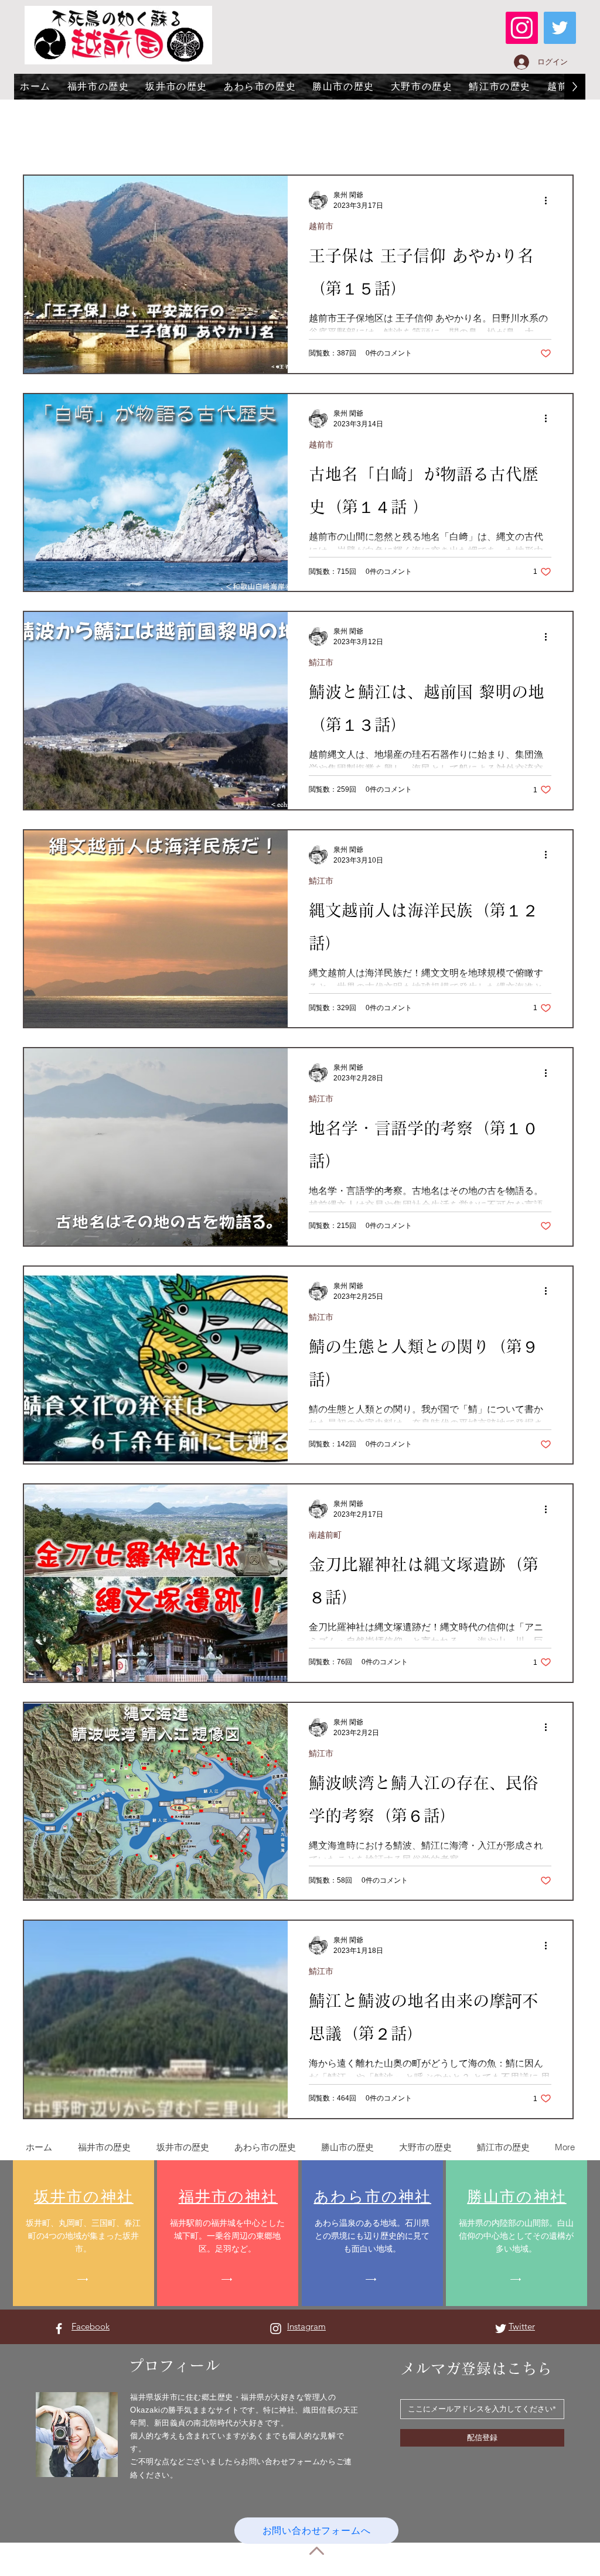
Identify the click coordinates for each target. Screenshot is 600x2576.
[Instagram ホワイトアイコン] (276, 2329)
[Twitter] (560, 28)
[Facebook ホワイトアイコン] (59, 2329)
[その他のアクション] (550, 200)
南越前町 (325, 1535)
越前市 (321, 226)
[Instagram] (522, 28)
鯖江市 (321, 662)
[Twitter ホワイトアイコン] (501, 2329)
